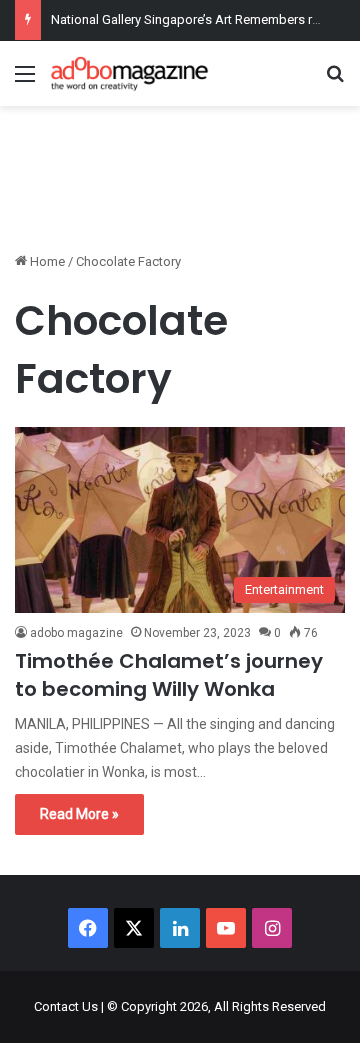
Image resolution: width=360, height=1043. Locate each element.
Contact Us (66, 1006)
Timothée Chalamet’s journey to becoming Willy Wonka (169, 675)
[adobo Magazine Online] (130, 73)
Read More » (79, 814)
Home (46, 261)
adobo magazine (76, 633)
